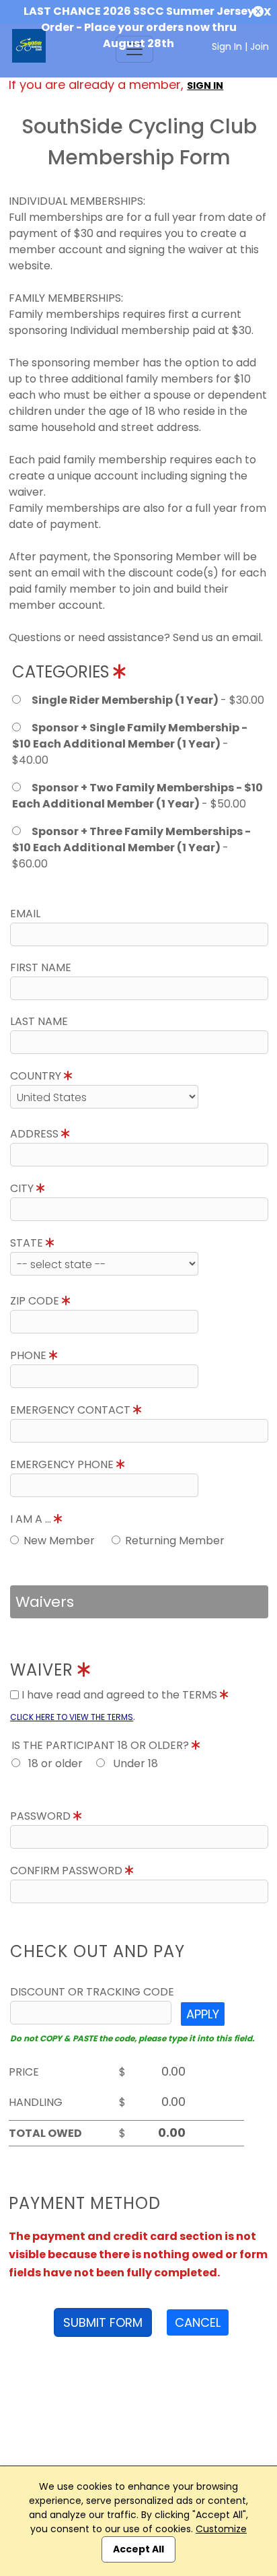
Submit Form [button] (103, 2322)
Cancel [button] (198, 2322)
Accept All (138, 2549)
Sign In (227, 46)
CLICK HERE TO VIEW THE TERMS (72, 1717)
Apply (203, 2014)
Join (260, 46)
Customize (221, 2529)
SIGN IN (205, 86)
